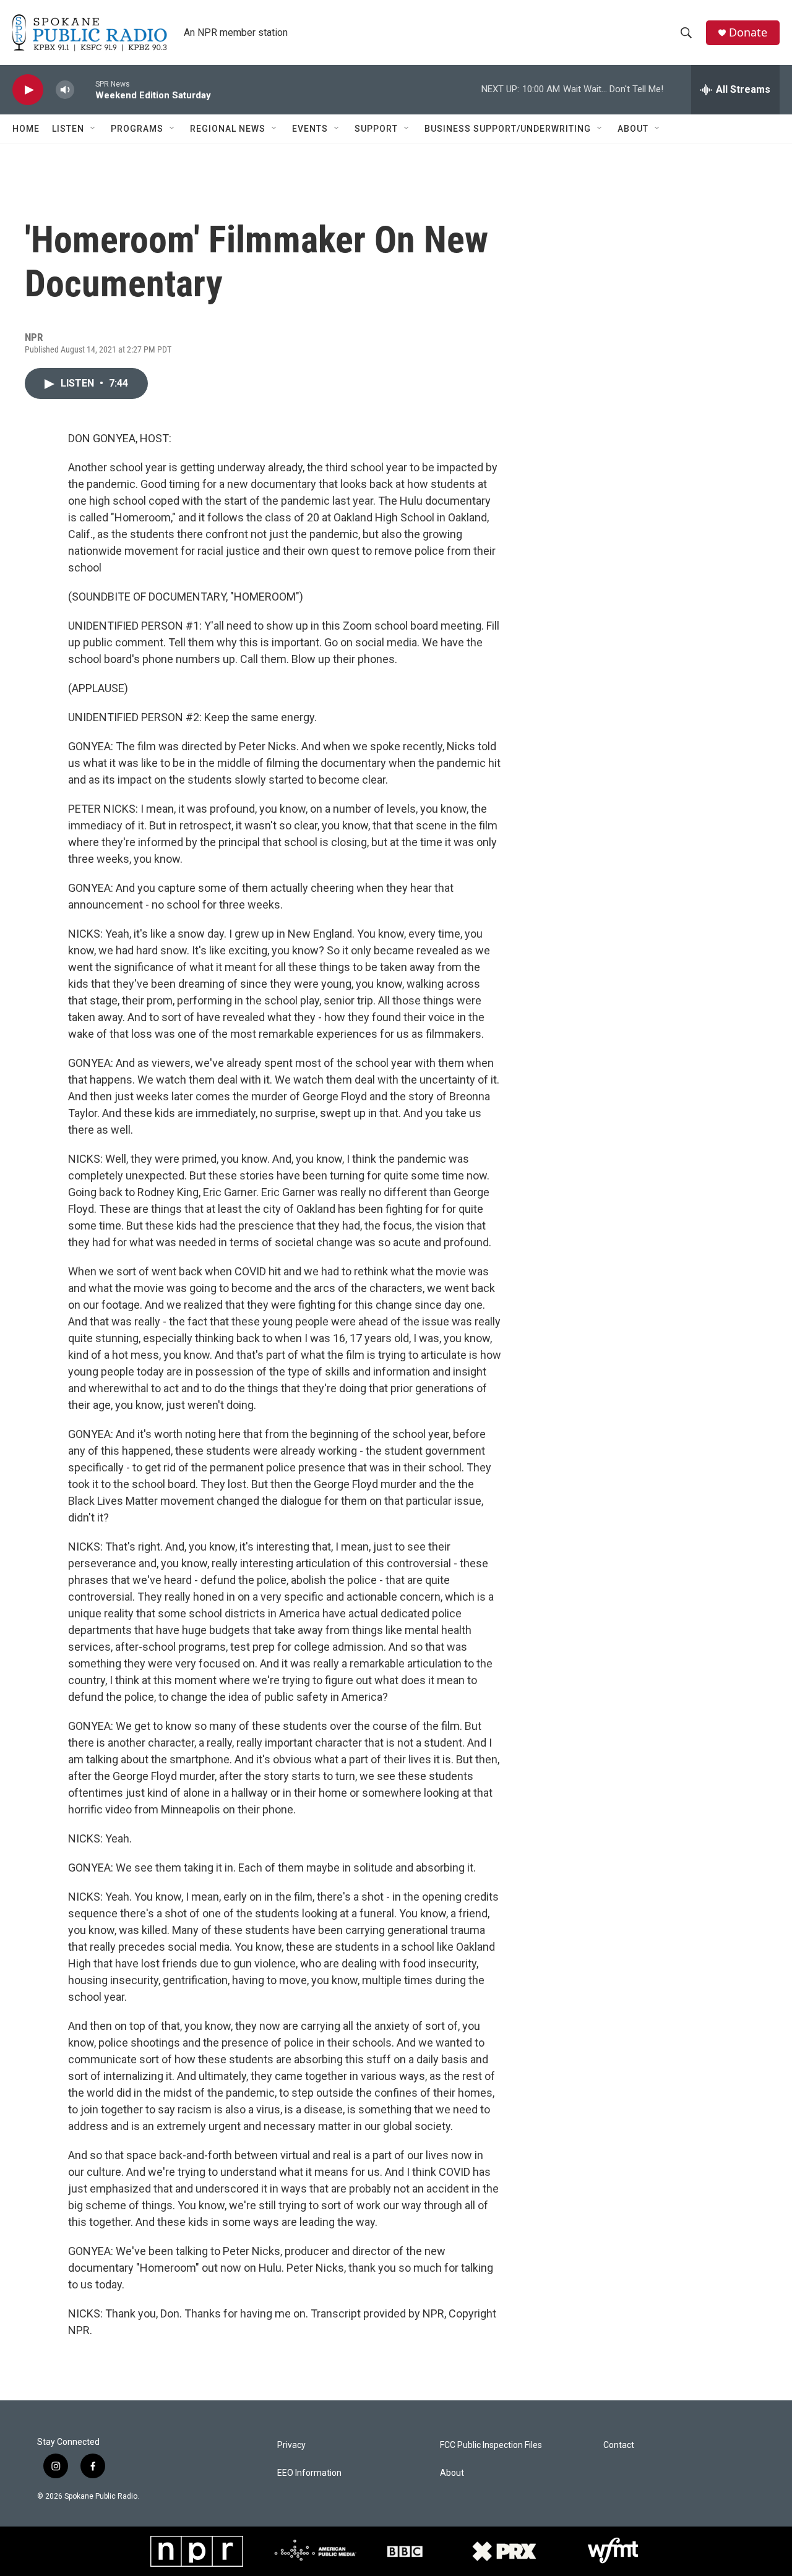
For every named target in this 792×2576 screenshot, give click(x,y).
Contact (619, 2445)
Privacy (291, 2445)
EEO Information (309, 2473)
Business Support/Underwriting (508, 129)
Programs (137, 129)
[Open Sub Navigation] (93, 129)
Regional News (228, 129)
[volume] (65, 90)
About (633, 129)
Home (26, 129)
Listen (68, 129)
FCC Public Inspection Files (491, 2445)
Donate (748, 32)
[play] (28, 90)
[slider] (85, 89)
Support (376, 129)
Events (310, 129)
